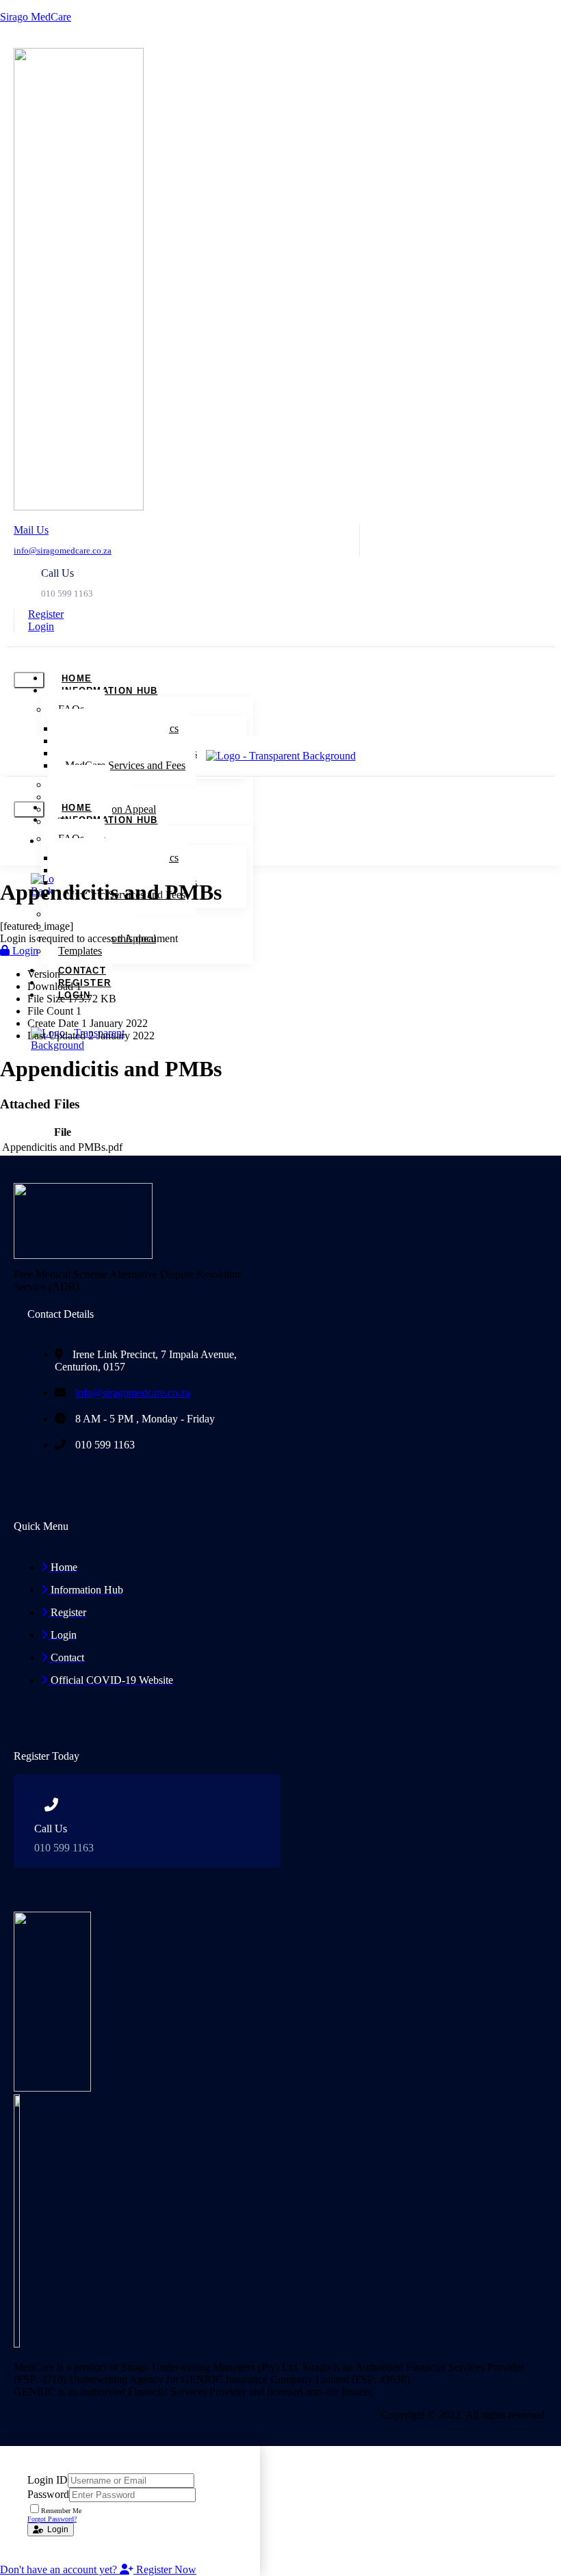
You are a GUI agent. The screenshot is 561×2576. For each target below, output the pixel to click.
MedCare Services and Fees (125, 765)
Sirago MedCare (36, 17)
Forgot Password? (52, 2519)
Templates (80, 951)
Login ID (48, 2480)
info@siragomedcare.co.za (63, 550)
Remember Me (61, 2511)
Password (48, 2494)
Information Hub (110, 691)
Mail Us (31, 530)
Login (24, 951)
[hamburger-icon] (29, 680)
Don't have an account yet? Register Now (98, 2570)
